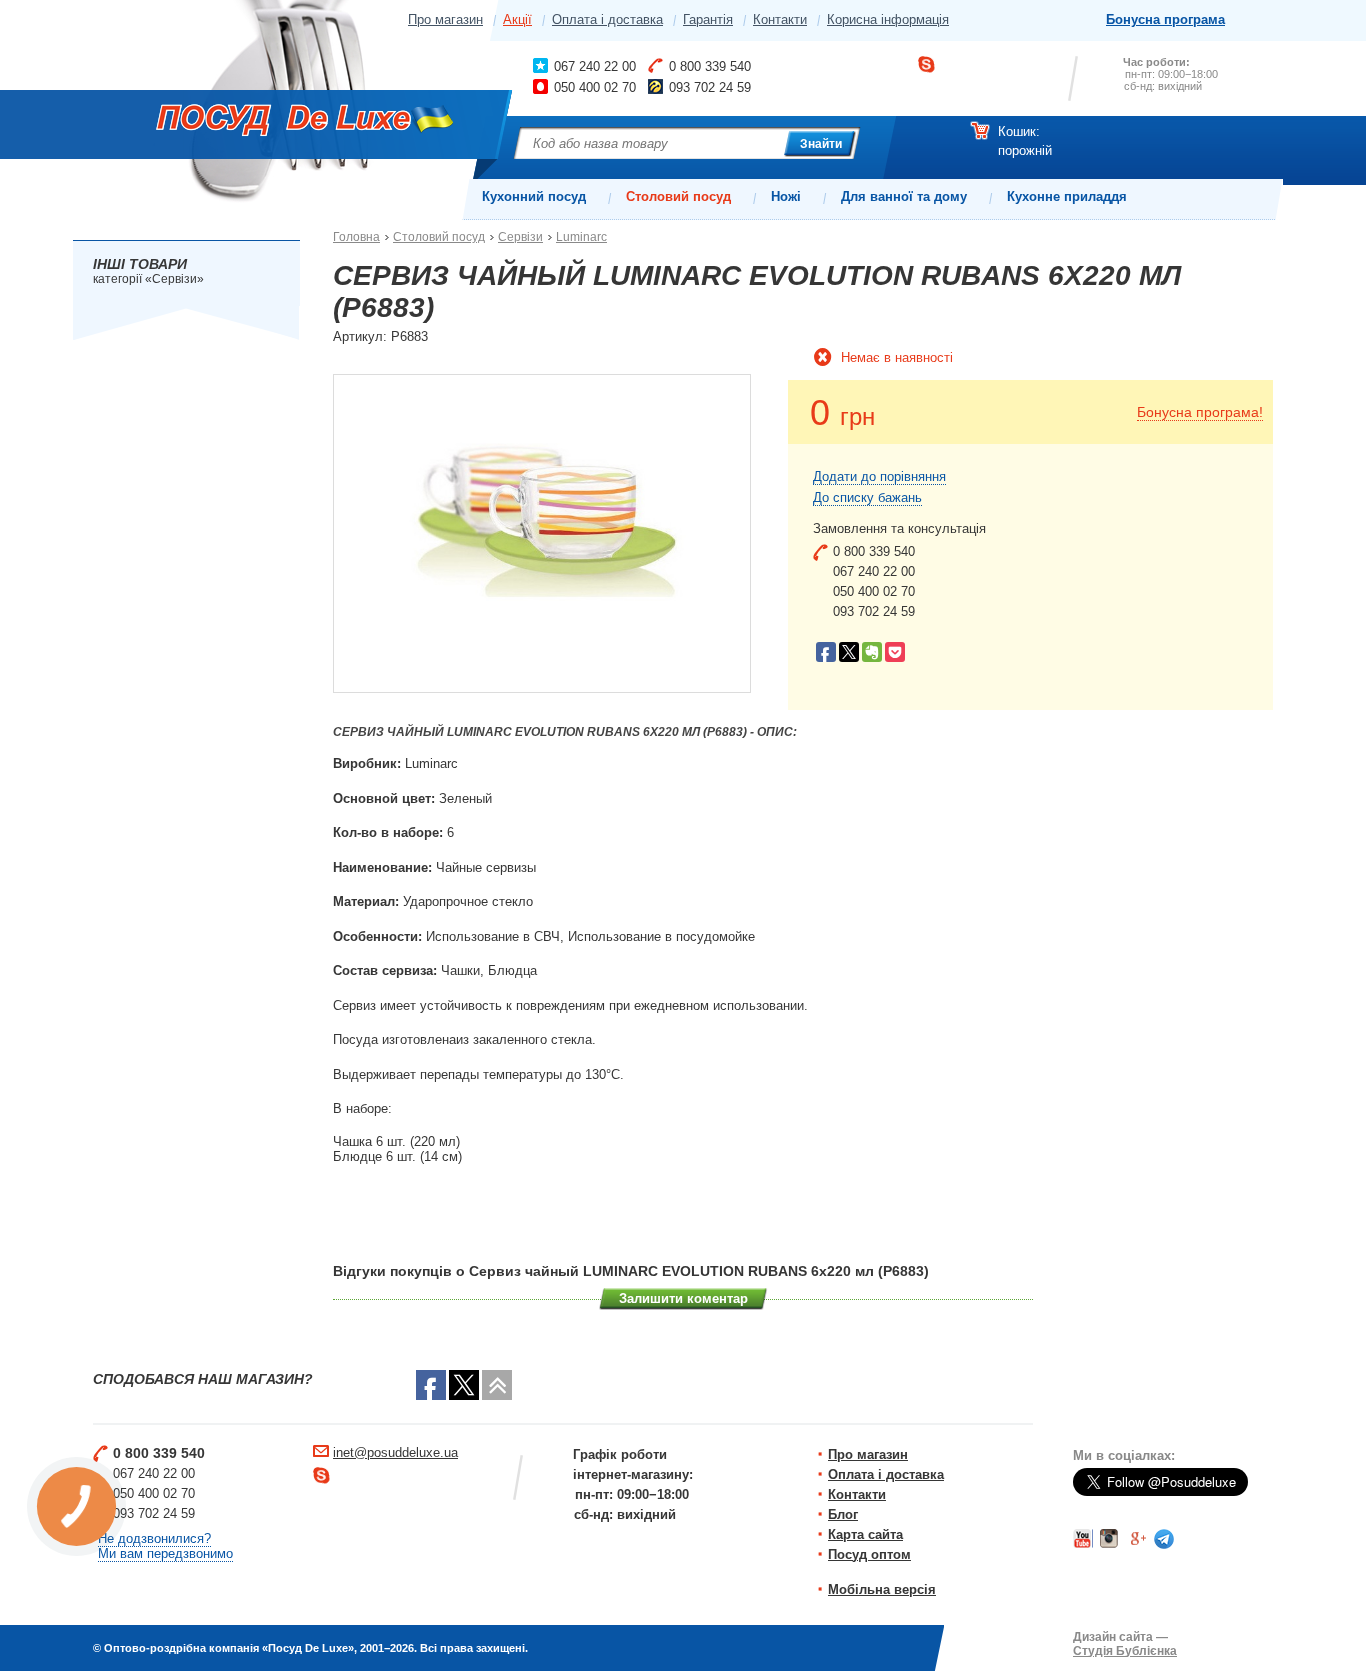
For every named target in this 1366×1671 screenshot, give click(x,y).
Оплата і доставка (607, 19)
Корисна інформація (888, 19)
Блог (843, 1514)
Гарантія (708, 19)
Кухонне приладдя (1067, 196)
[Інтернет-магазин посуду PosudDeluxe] (282, 124)
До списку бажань (867, 497)
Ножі (786, 196)
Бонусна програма (1165, 19)
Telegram (1164, 1539)
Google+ (1137, 1539)
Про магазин (445, 19)
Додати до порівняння (879, 476)
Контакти (780, 19)
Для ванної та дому (904, 196)
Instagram (1110, 1539)
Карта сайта (865, 1534)
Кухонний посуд (534, 196)
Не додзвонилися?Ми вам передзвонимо (165, 1546)
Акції (517, 19)
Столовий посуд (678, 196)
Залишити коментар (683, 1298)
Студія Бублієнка (1125, 1651)
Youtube (1083, 1539)
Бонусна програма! (1200, 412)
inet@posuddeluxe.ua (395, 1452)
